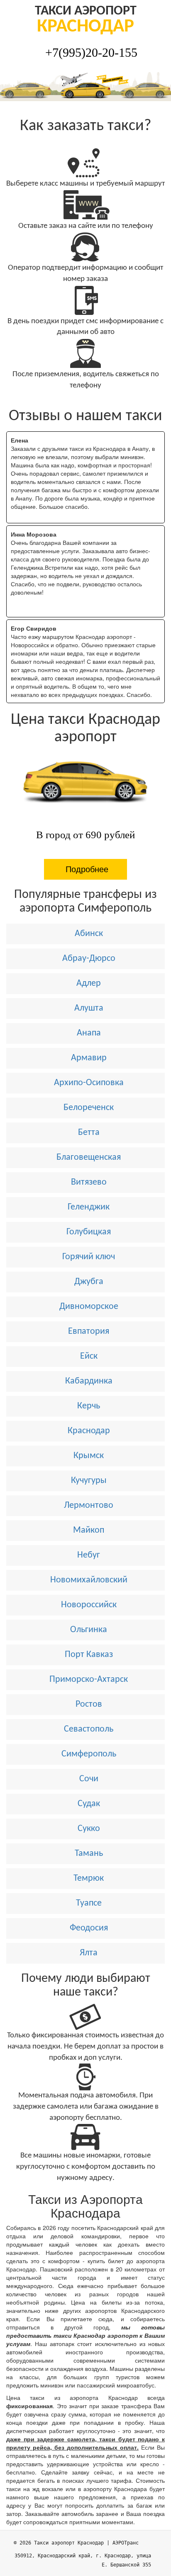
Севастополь (89, 1729)
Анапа (89, 1033)
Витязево (89, 1182)
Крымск (89, 1456)
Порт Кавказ (89, 1655)
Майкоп (89, 1530)
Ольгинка (89, 1630)
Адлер (89, 983)
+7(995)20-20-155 (91, 52)
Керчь (89, 1406)
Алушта (89, 1008)
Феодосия (89, 1928)
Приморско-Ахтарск (89, 1680)
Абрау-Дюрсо (89, 959)
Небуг (89, 1555)
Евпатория (89, 1332)
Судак (89, 1804)
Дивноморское (89, 1307)
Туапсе (89, 1903)
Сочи (89, 1779)
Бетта (89, 1133)
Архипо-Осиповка (89, 1083)
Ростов (89, 1704)
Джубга (89, 1282)
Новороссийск (89, 1605)
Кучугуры (89, 1481)
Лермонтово (89, 1506)
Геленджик (89, 1207)
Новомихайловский (89, 1580)
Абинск (89, 934)
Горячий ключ (89, 1257)
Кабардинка (89, 1381)
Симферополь (89, 1754)
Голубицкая (89, 1232)
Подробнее (87, 869)
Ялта (89, 1953)
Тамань (89, 1854)
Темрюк (89, 1878)
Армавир (89, 1058)
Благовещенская (89, 1157)
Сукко (89, 1829)
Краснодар (89, 1431)
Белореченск (89, 1108)
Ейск (89, 1356)
